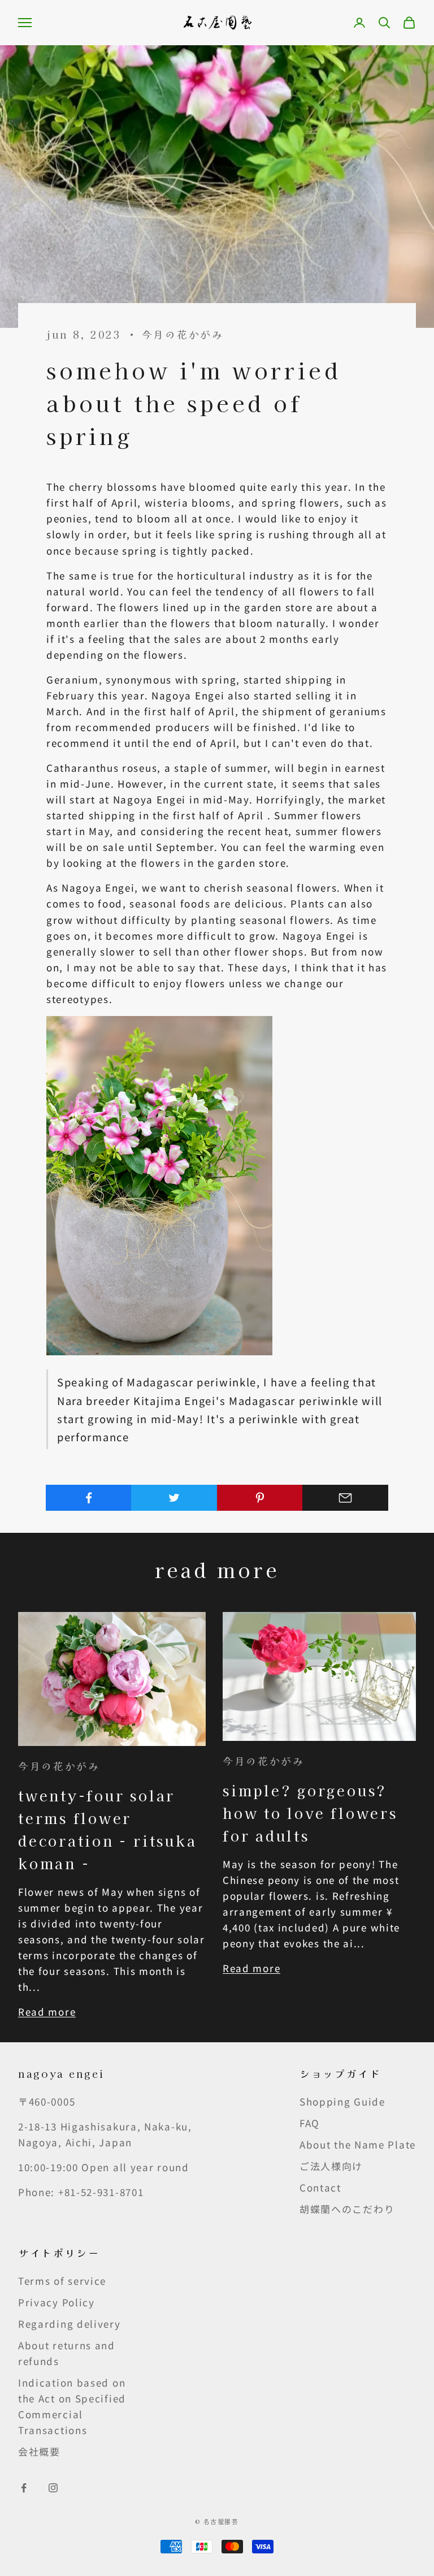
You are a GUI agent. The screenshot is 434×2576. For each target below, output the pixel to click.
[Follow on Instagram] (53, 2488)
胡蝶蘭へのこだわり (347, 2209)
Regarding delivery (70, 2324)
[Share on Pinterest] (260, 1498)
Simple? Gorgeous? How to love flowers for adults (310, 1813)
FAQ (310, 2123)
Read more (47, 2011)
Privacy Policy (57, 2302)
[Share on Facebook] (89, 1498)
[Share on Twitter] (174, 1498)
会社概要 (39, 2451)
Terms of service (62, 2281)
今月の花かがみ (183, 334)
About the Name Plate (358, 2144)
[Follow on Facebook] (24, 2488)
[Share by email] (345, 1498)
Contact (320, 2187)
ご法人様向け (331, 2166)
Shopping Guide (342, 2101)
